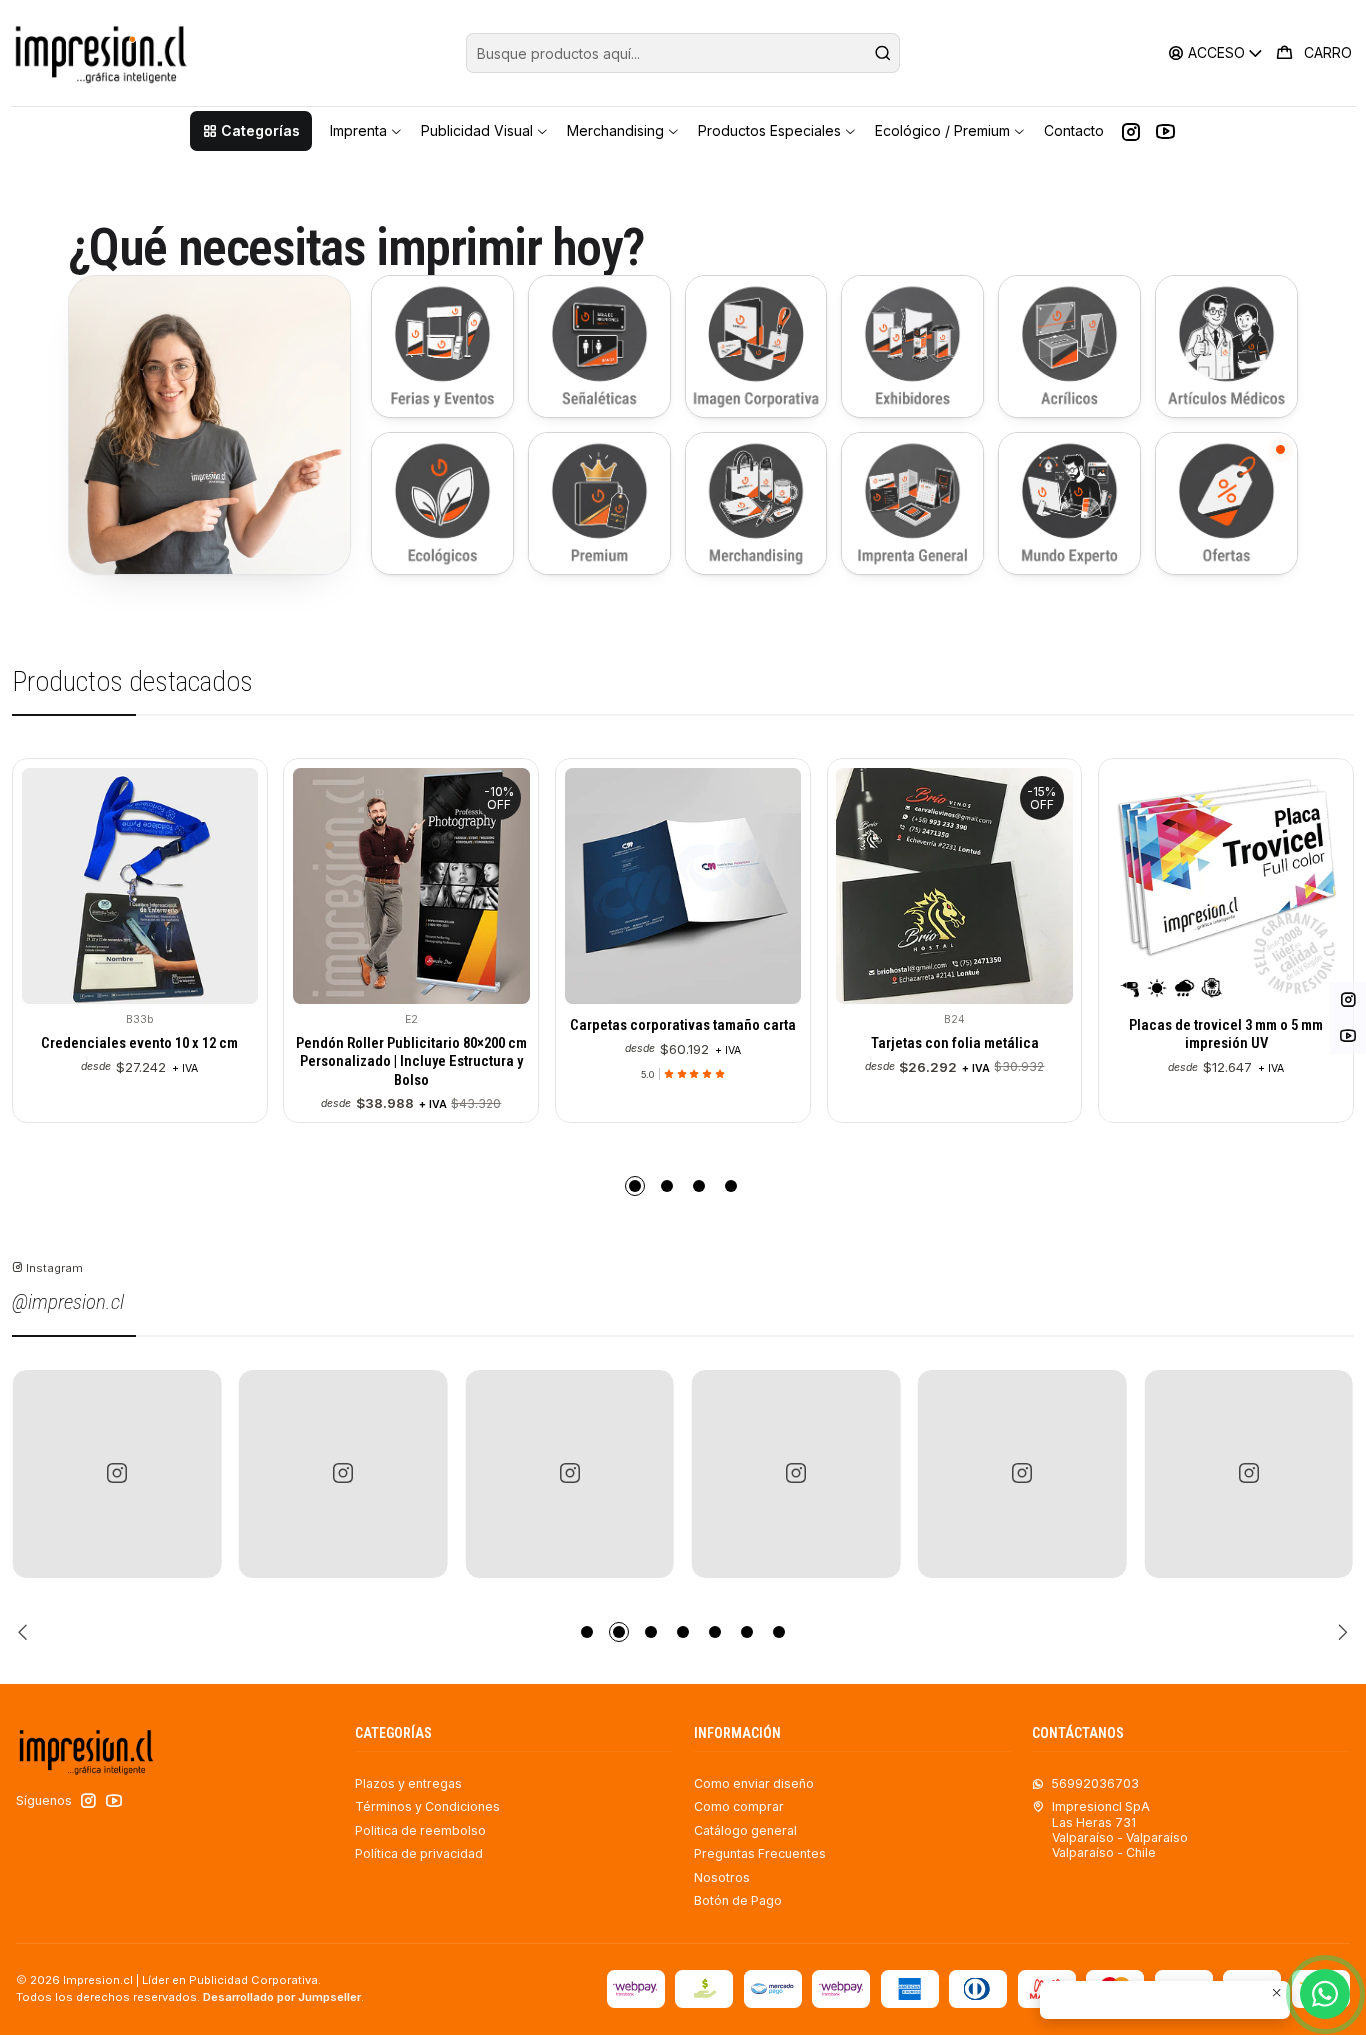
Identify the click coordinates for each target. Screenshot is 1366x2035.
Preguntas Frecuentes (760, 1853)
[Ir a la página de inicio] (100, 53)
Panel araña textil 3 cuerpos (1235, 1043)
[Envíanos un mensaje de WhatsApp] (1325, 1994)
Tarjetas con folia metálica (692, 1043)
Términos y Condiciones (427, 1806)
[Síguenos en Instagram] (1131, 131)
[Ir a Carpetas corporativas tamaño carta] (420, 886)
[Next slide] (1339, 1632)
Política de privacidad (419, 1853)
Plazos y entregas (408, 1783)
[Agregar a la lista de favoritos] (48, 881)
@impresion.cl (68, 1302)
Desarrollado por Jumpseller (282, 1997)
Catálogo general (745, 1830)
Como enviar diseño (754, 1783)
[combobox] (683, 53)
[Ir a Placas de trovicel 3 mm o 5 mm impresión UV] (964, 886)
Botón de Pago (738, 1900)
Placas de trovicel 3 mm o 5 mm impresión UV (964, 1034)
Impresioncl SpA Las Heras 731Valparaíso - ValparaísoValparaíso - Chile (1120, 1829)
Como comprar (739, 1806)
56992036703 (1095, 1783)
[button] (250, 131)
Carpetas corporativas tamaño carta (421, 1025)
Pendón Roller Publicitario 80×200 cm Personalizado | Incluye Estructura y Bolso (148, 1061)
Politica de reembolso (420, 1830)
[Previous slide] (27, 1632)
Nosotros (722, 1877)
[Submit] (883, 53)
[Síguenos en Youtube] (1165, 131)
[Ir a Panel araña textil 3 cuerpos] (1235, 886)
